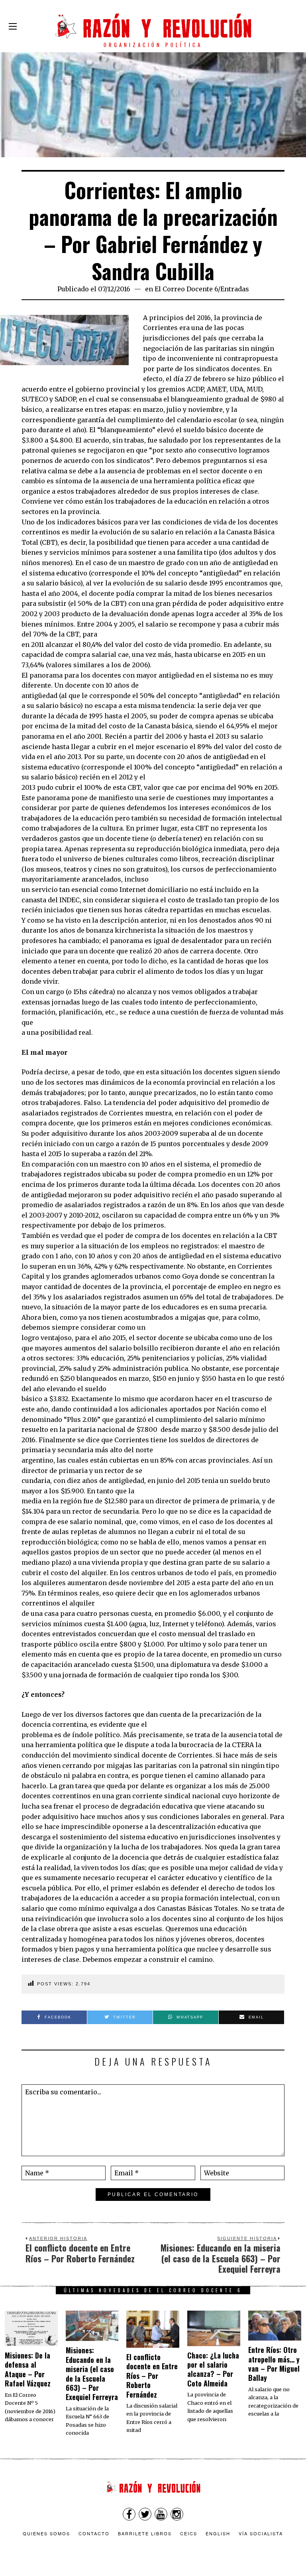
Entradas (235, 289)
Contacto (94, 2533)
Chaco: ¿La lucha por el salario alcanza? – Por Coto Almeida (213, 2369)
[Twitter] (145, 2514)
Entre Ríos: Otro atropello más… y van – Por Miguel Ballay (274, 2364)
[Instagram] (177, 2514)
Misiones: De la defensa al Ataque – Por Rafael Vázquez (28, 2369)
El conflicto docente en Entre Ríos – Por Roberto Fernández (152, 2376)
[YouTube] (161, 2514)
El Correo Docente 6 (186, 289)
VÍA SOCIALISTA (261, 2533)
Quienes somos (46, 2533)
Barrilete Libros (145, 2533)
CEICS (189, 2533)
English (218, 2533)
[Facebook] (129, 2514)
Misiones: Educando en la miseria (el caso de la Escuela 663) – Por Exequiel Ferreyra (92, 2373)
